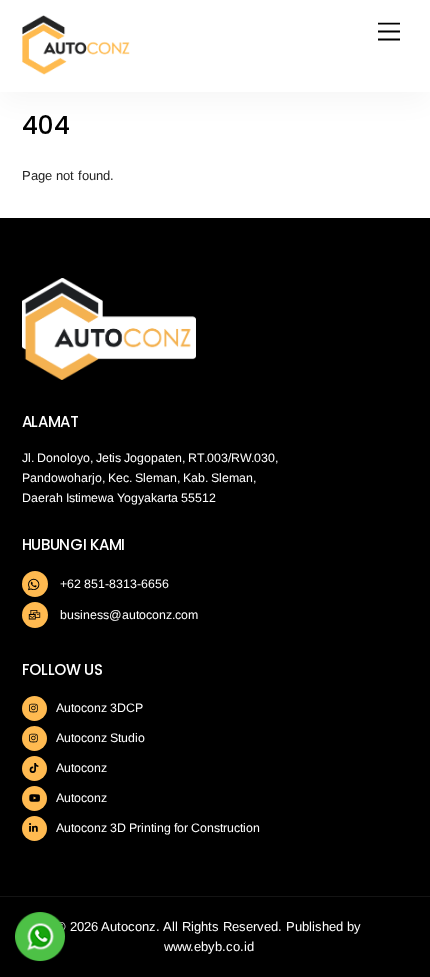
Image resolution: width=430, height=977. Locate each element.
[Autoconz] (76, 66)
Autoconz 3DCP (98, 708)
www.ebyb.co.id (209, 946)
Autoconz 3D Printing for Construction (157, 828)
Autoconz (80, 768)
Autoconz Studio (99, 738)
